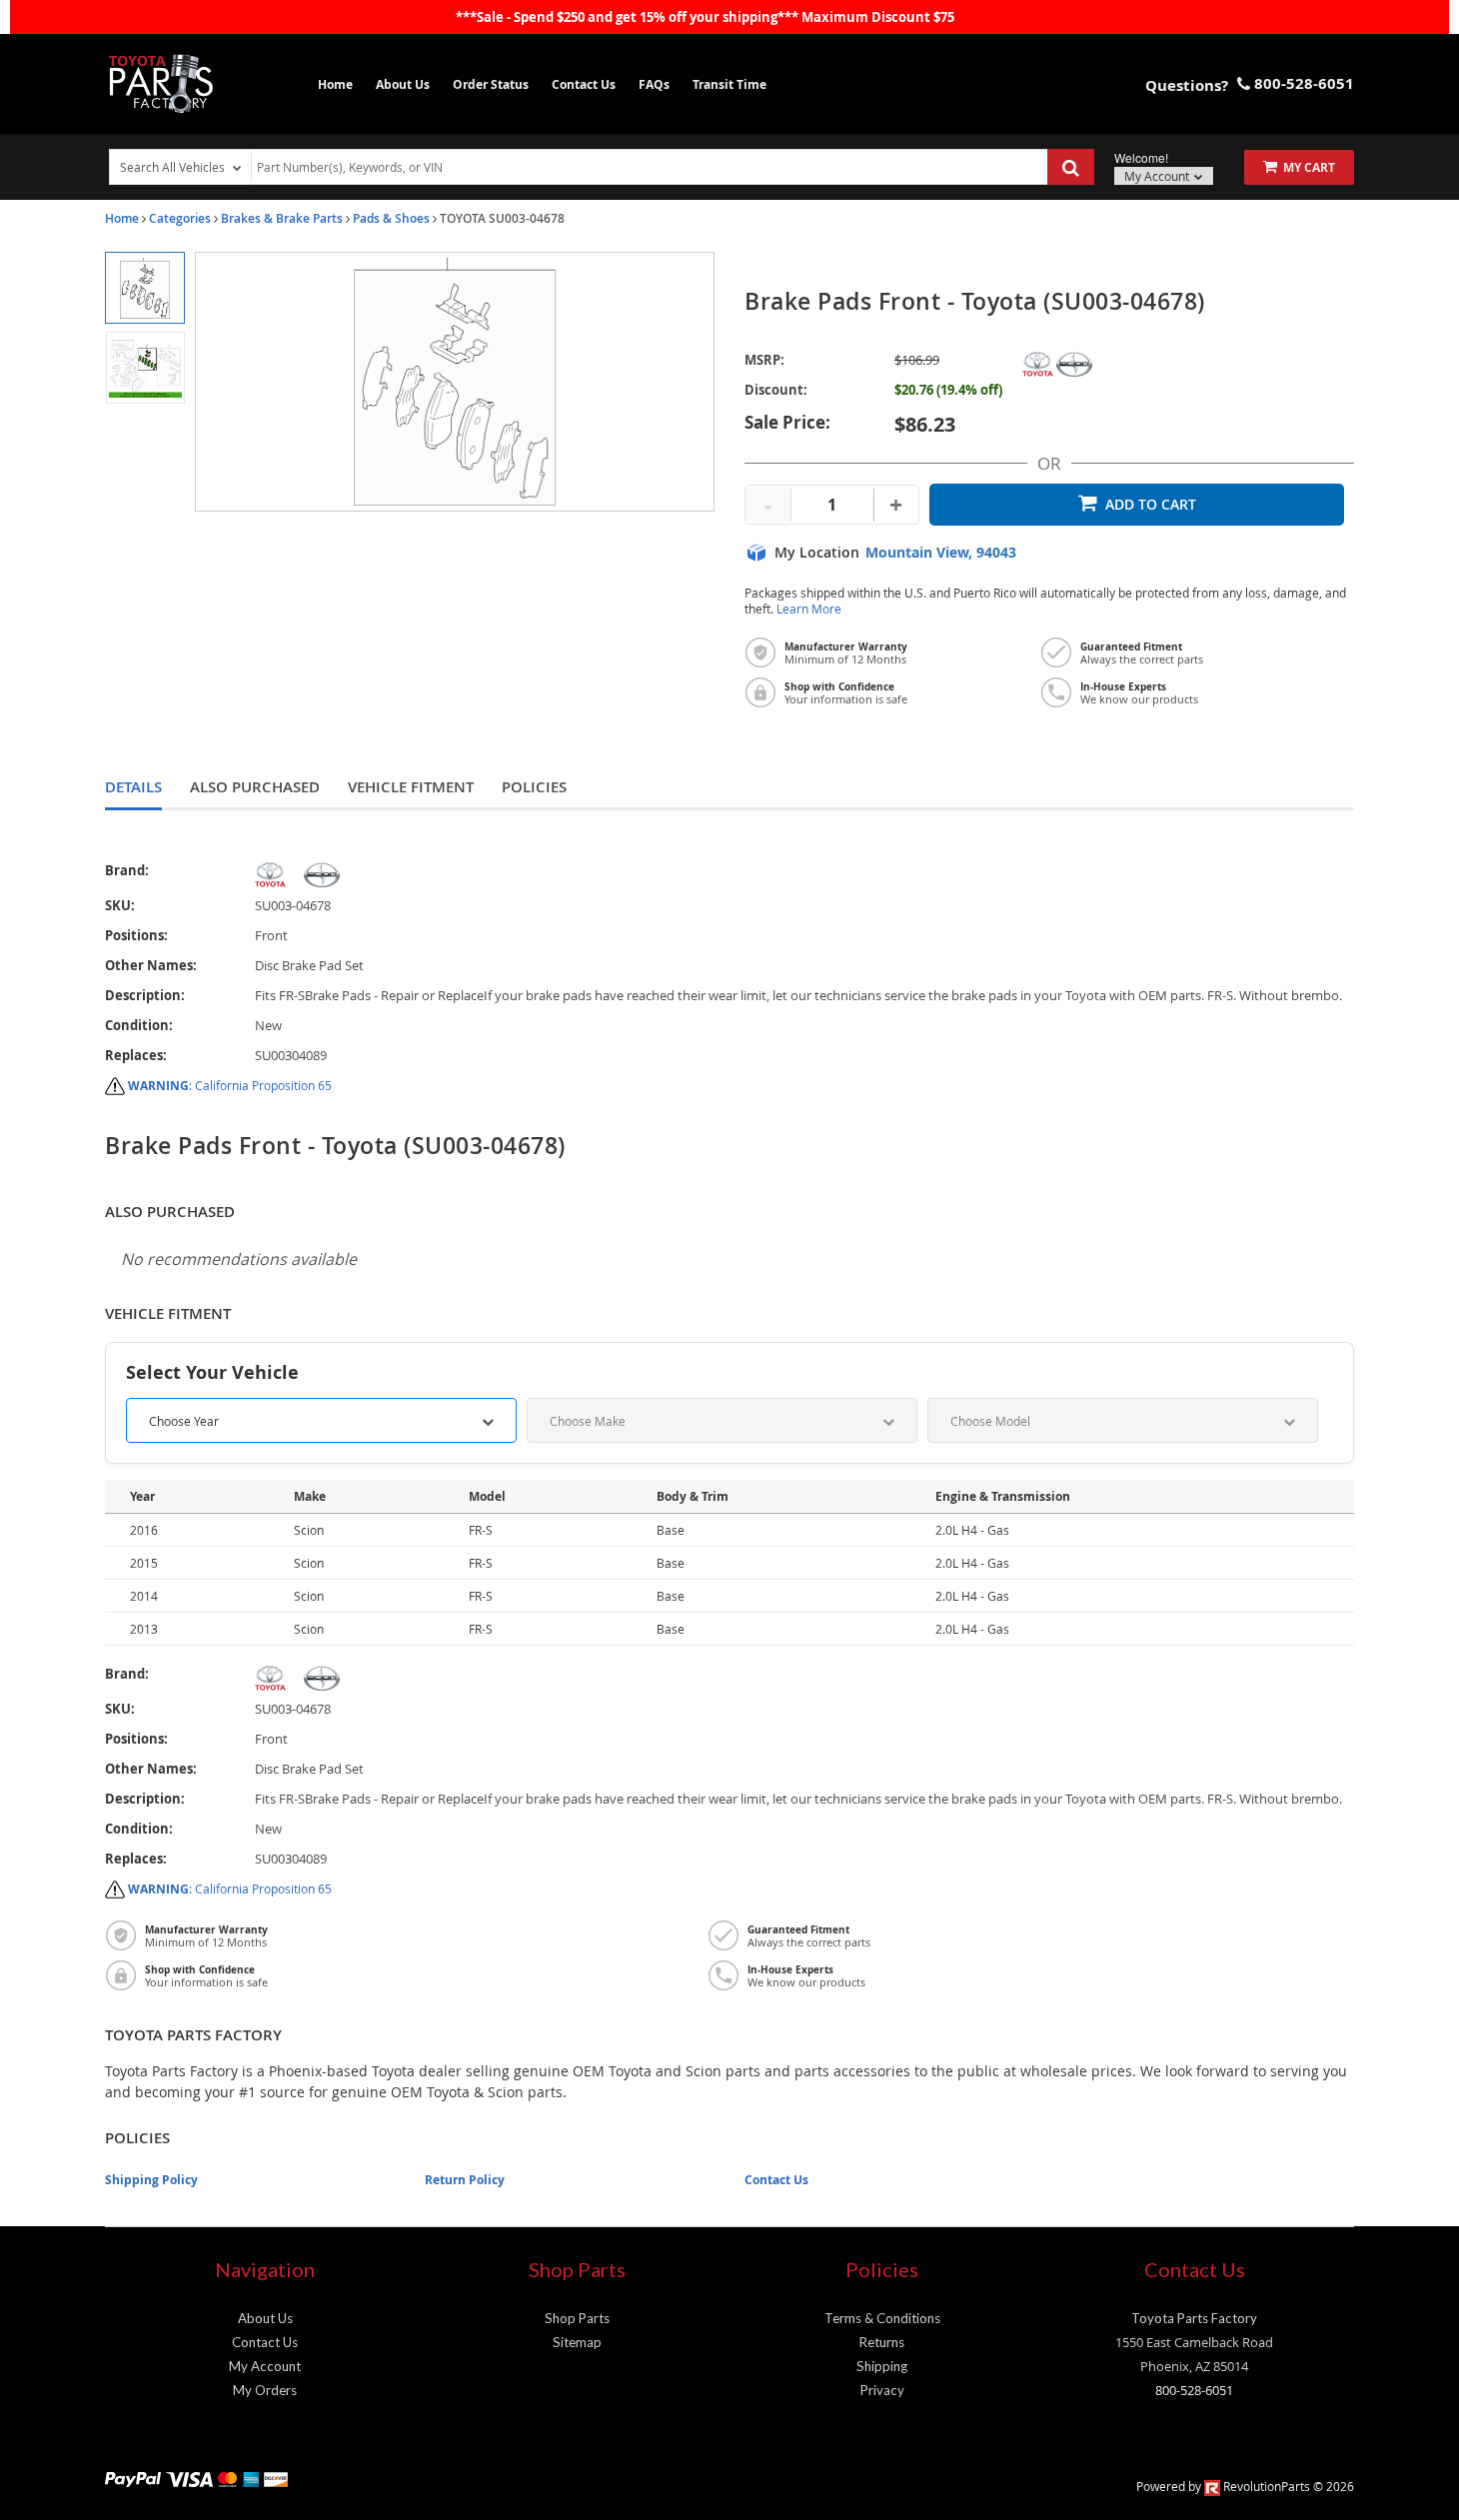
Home (335, 84)
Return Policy (465, 2180)
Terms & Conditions (882, 2318)
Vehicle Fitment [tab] (411, 787)
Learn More (809, 609)
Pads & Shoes (391, 218)
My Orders (265, 2390)
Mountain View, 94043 (941, 553)
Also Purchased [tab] (255, 787)
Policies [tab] (534, 787)
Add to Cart (1151, 504)
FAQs (654, 84)
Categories (180, 218)
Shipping (882, 2366)
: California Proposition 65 (230, 1085)
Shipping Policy (151, 2180)
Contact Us (584, 84)
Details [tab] (133, 787)
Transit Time (729, 84)
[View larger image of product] (144, 288)
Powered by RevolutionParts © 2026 (1245, 2486)
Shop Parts (577, 2318)
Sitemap (577, 2342)
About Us (403, 84)
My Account (1158, 176)
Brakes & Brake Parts (282, 218)
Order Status (491, 84)
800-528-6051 (1194, 2390)
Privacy (882, 2390)
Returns (882, 2342)
